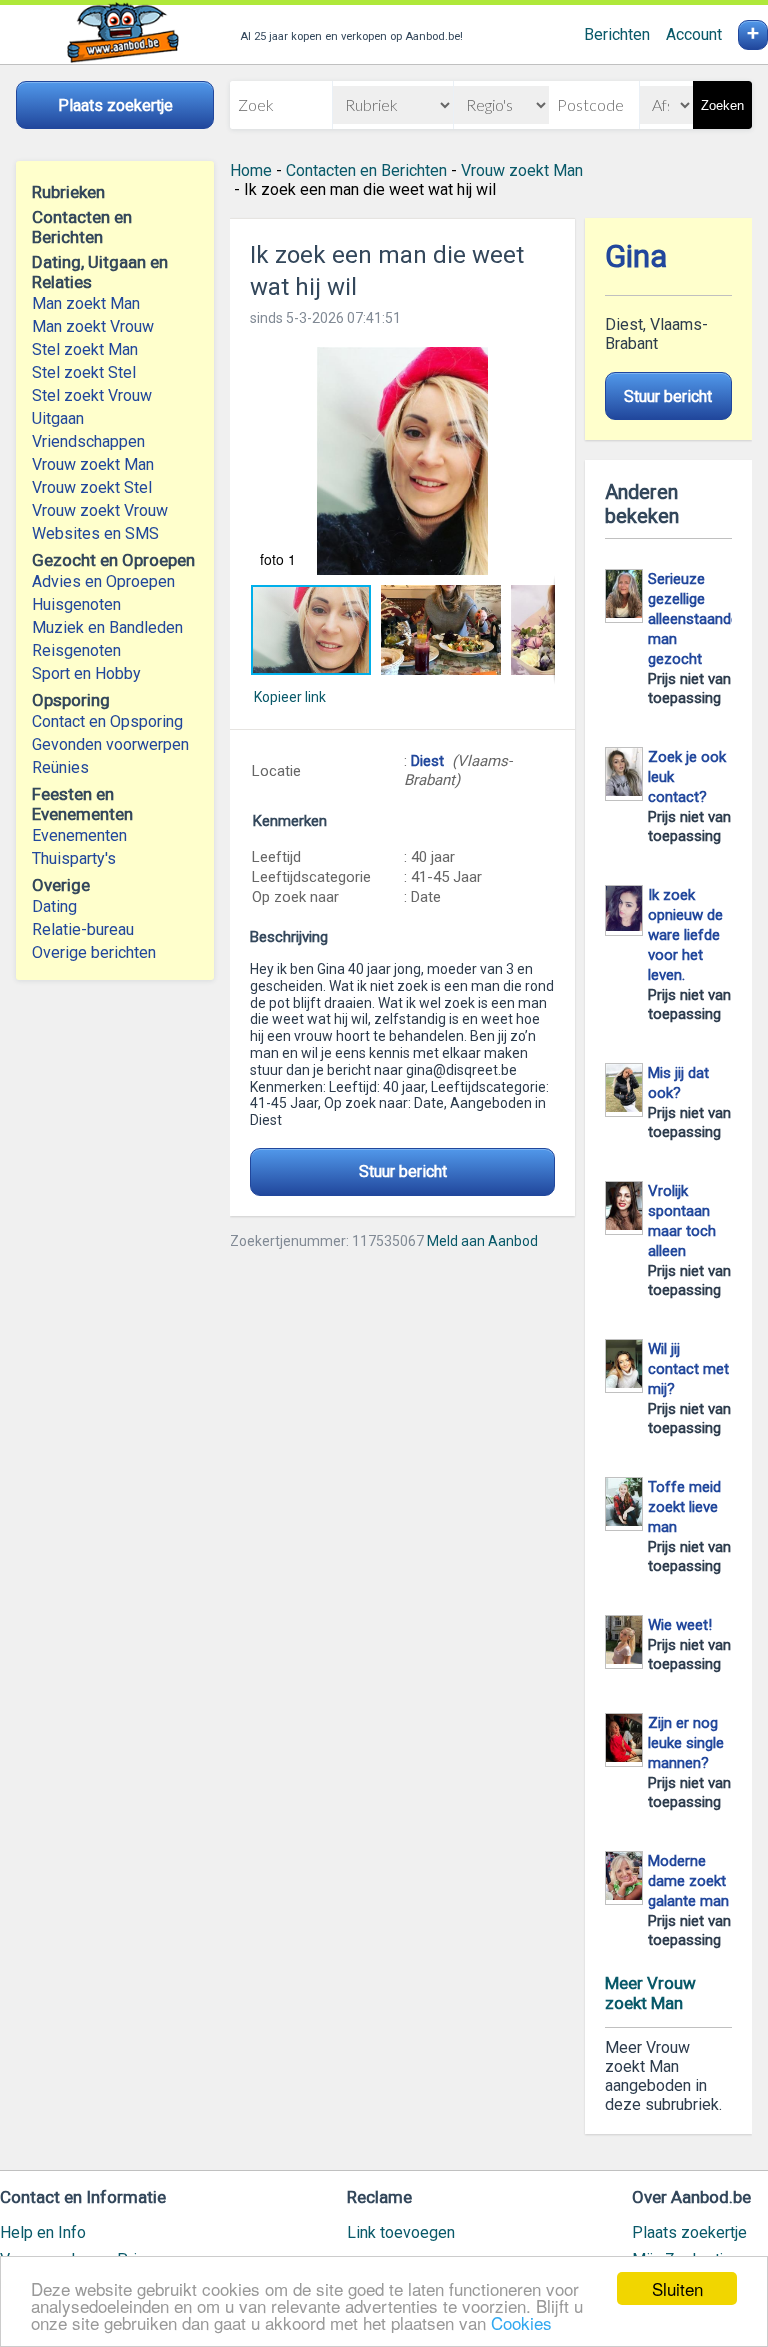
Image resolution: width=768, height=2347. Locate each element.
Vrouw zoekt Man (93, 464)
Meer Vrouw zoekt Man (650, 1993)
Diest (427, 761)
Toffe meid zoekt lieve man (684, 1507)
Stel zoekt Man (85, 349)
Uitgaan (58, 418)
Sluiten (677, 2288)
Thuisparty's (74, 858)
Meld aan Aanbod (482, 1241)
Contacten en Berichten (366, 170)
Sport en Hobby (86, 673)
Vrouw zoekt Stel (92, 487)
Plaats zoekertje (689, 2232)
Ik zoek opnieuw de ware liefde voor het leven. (685, 935)
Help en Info (43, 2232)
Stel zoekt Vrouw (92, 395)
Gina (636, 256)
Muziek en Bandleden (107, 627)
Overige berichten (94, 952)
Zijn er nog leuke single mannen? (686, 1743)
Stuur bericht (403, 1171)
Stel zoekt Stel (84, 372)
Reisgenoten (76, 650)
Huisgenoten (76, 604)
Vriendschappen (88, 441)
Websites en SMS (95, 533)
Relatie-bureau (83, 929)
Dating (54, 906)
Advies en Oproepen (103, 581)
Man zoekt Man (86, 303)
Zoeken (722, 105)
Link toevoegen (401, 2232)
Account (694, 34)
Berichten (617, 34)
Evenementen (79, 835)
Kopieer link (290, 697)
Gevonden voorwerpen (110, 744)
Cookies (521, 2322)
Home (251, 170)
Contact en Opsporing (107, 721)
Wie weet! (680, 1625)
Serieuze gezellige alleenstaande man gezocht (693, 619)
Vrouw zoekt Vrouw (100, 510)
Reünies (60, 767)
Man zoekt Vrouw (93, 326)
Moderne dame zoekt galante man (688, 1881)
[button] (402, 461)
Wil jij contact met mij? (688, 1369)
